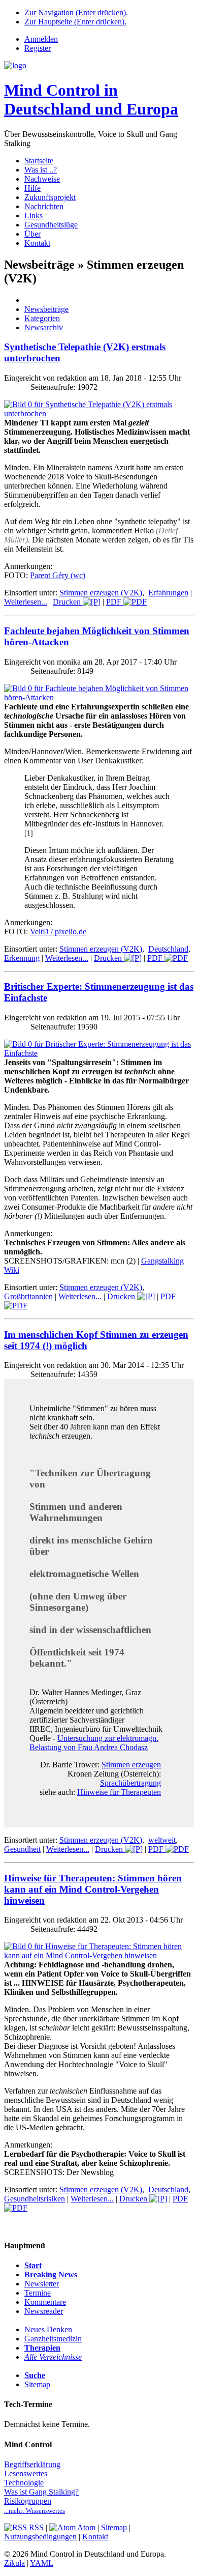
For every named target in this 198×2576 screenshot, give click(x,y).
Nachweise (42, 179)
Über (32, 234)
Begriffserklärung (32, 2464)
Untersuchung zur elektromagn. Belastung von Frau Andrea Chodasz (94, 1743)
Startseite (39, 161)
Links (34, 216)
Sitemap (37, 2384)
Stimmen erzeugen (131, 1765)
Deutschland (168, 949)
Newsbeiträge (46, 309)
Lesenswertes (26, 2473)
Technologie (24, 2483)
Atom (86, 2527)
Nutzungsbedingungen (40, 2537)
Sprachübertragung (130, 1783)
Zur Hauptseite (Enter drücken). (75, 22)
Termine (38, 2293)
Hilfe (32, 188)
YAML (42, 2563)
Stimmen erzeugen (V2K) (101, 593)
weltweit (162, 1840)
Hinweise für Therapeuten (119, 1792)
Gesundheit (22, 1849)
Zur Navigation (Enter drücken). (76, 12)
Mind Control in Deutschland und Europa (91, 99)
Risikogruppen (28, 2501)
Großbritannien (28, 1296)
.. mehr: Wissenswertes (35, 2511)
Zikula (14, 2563)
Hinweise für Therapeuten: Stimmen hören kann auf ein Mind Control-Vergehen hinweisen (93, 1889)
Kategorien (42, 318)
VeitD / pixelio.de (58, 932)
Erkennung (22, 958)
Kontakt (37, 243)
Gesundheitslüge (51, 225)
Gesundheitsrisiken (35, 2199)
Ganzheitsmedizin (53, 2339)
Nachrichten (44, 206)
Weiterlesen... (26, 602)
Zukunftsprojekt (50, 197)
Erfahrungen (168, 593)
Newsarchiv (44, 327)
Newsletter (42, 2284)
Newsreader (44, 2311)
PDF (115, 602)
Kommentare (45, 2302)
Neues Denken (48, 2329)
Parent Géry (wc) (58, 575)
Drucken (68, 602)
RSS (35, 2527)
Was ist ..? (41, 170)
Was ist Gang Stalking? (41, 2492)
